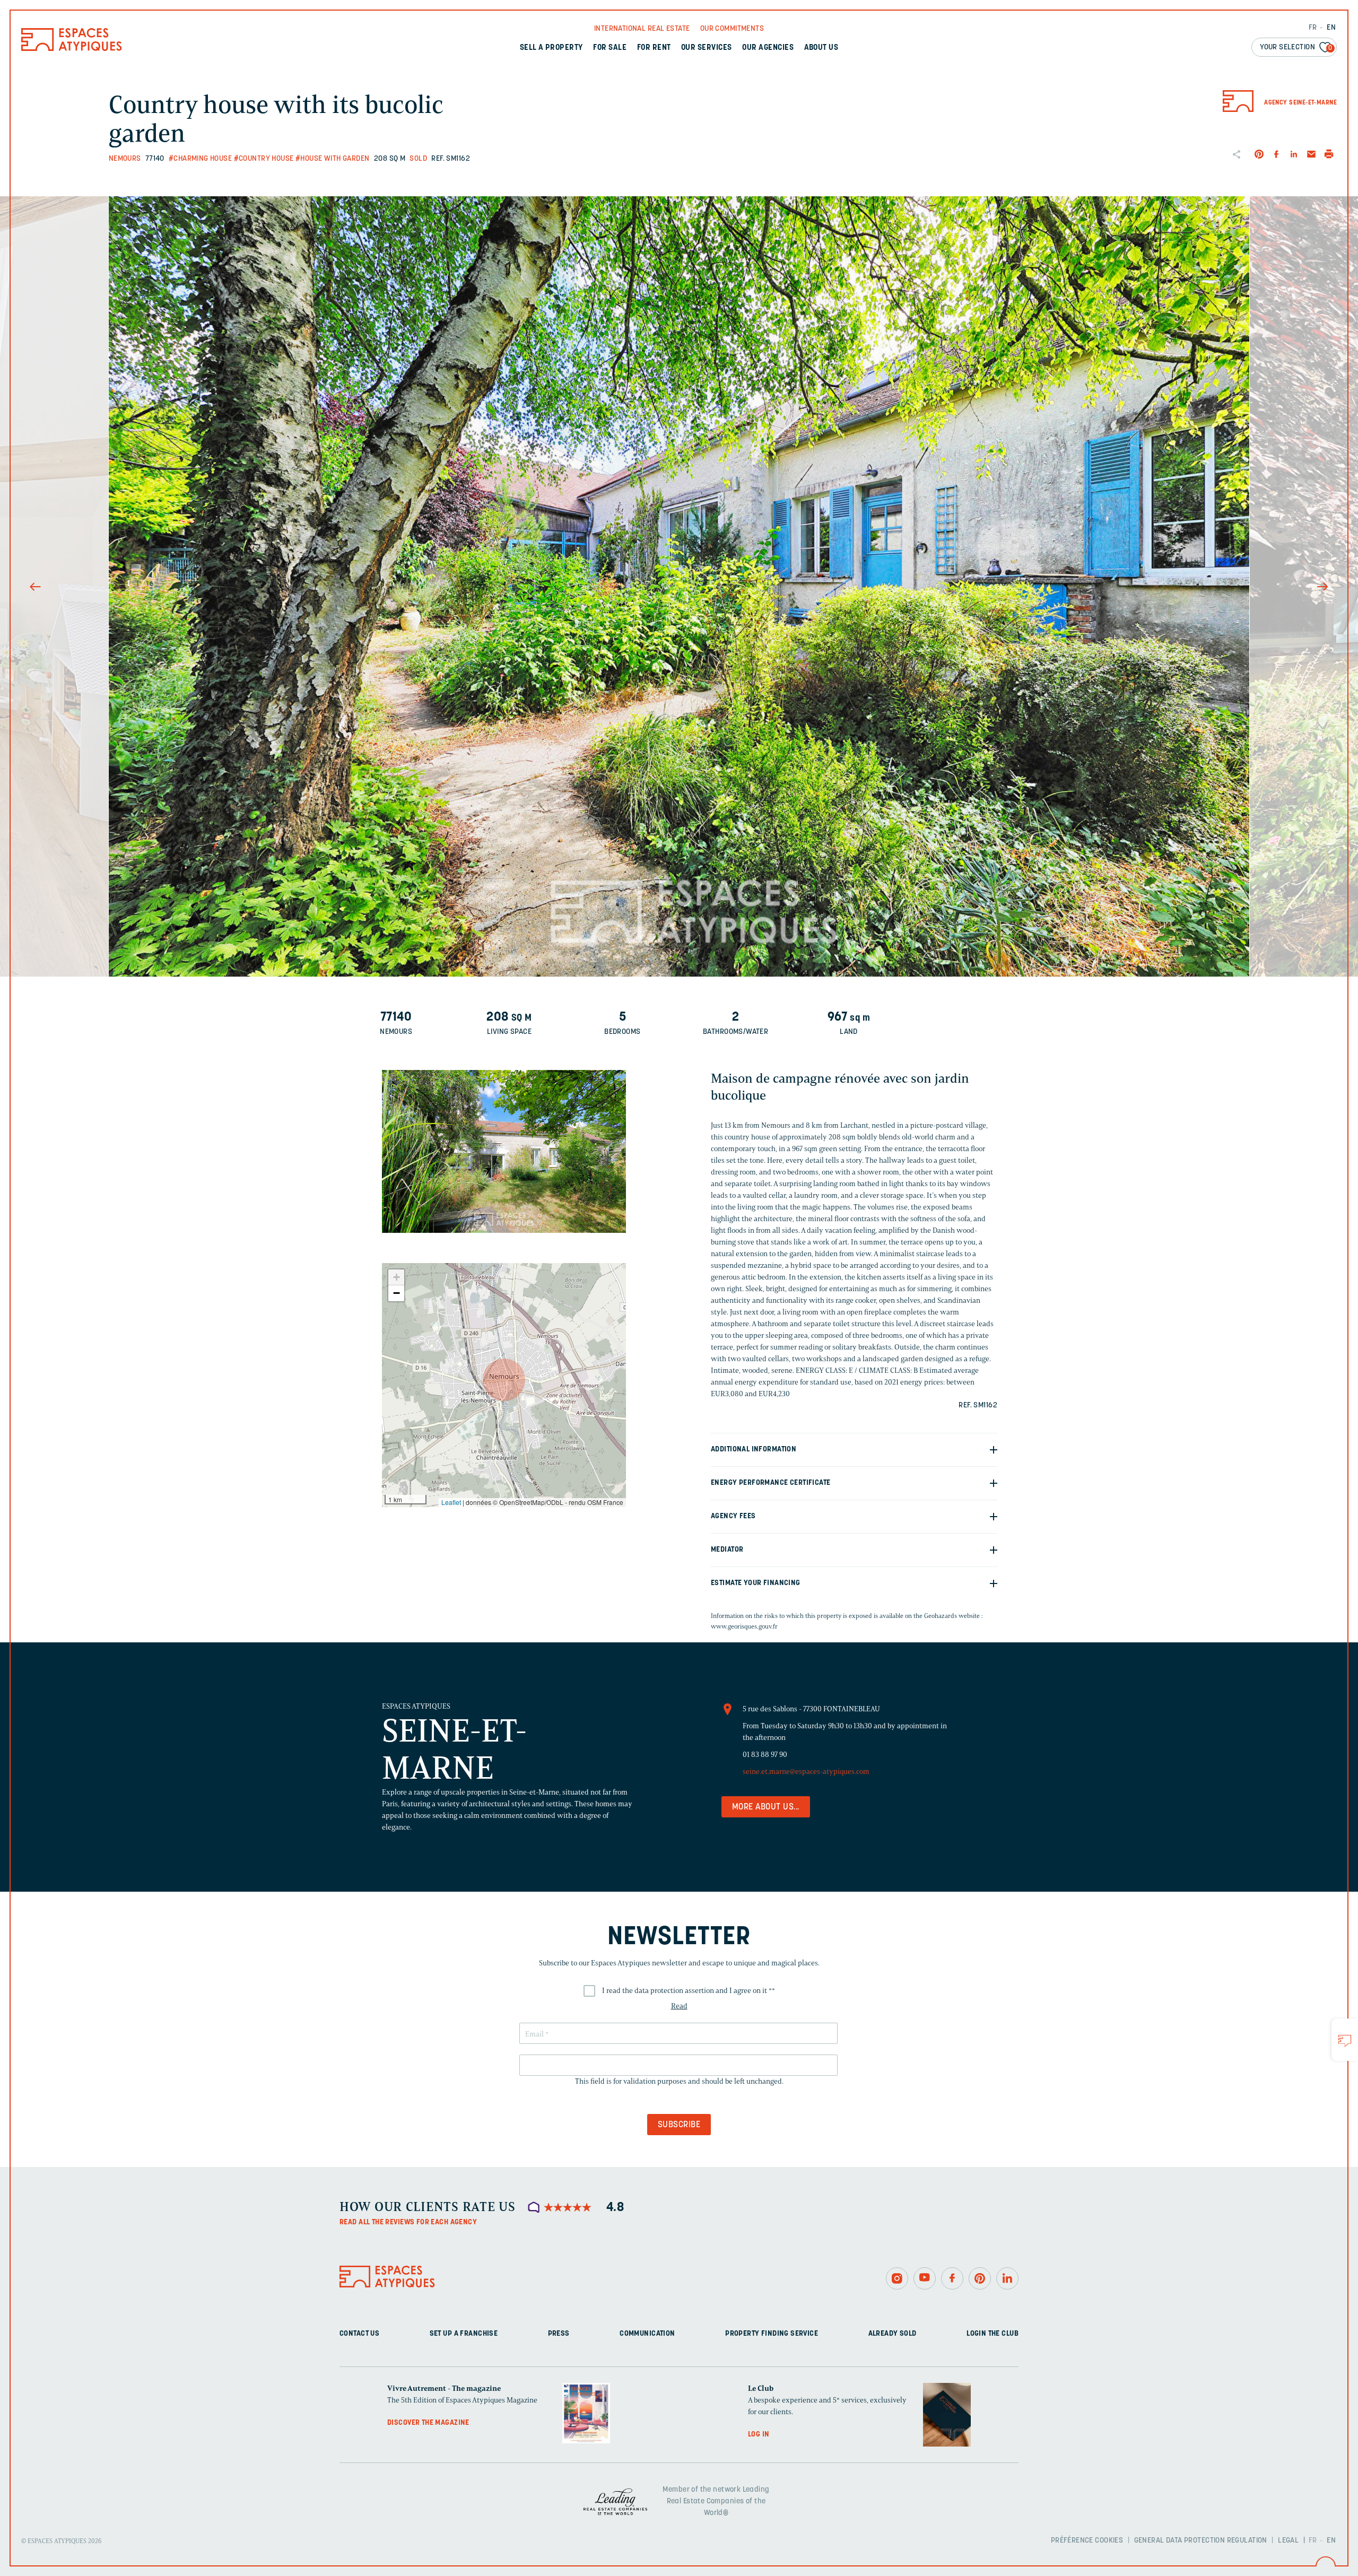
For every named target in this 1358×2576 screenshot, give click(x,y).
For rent (654, 48)
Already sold (893, 2334)
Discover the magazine (428, 2423)
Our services (707, 48)
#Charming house (200, 159)
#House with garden (333, 159)
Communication (647, 2334)
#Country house (264, 159)
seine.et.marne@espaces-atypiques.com (806, 1772)
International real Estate (642, 29)
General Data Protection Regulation (1201, 2541)
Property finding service (772, 2334)
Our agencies (768, 48)
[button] (504, 1380)
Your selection (1296, 47)
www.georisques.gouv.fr (744, 1626)
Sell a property (551, 48)
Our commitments (732, 29)
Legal (1288, 2541)
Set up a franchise (464, 2334)
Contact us (359, 2334)
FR (1313, 28)
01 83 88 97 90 (765, 1755)
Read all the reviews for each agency (408, 2222)
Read (679, 2006)
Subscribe (679, 2125)
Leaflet (451, 1502)
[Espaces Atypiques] (72, 49)
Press (559, 2334)
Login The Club (993, 2334)
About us (821, 48)
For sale (610, 48)
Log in (759, 2435)
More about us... (766, 1807)
